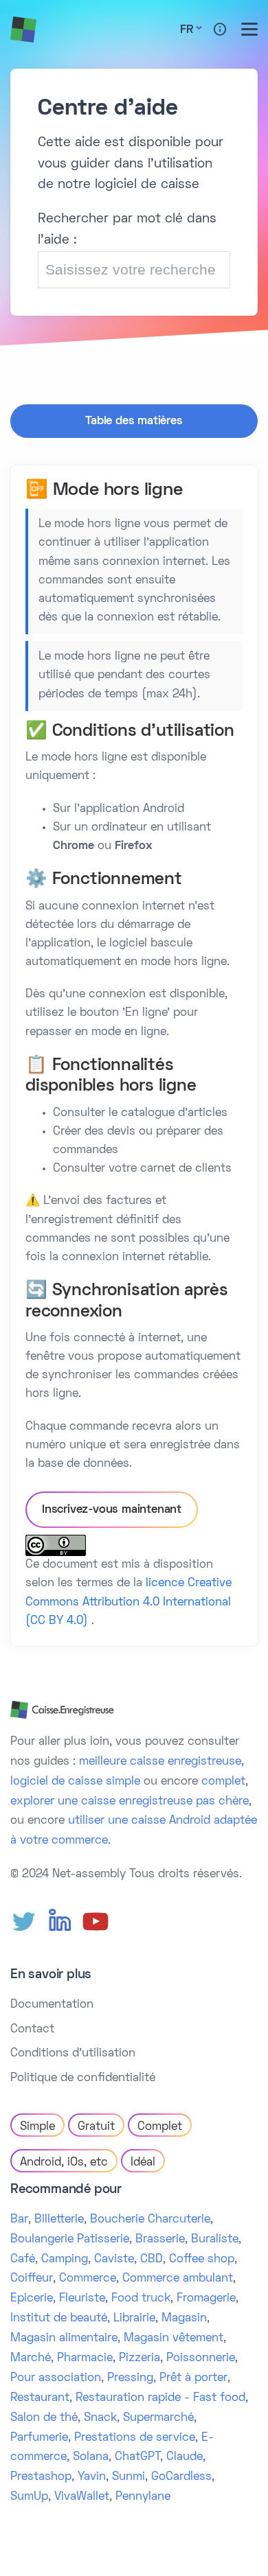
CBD (152, 2260)
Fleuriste (82, 2299)
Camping (65, 2260)
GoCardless (181, 2477)
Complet (160, 2127)
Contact (32, 2030)
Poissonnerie (201, 2358)
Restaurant (40, 2398)
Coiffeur (32, 2279)
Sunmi (129, 2477)
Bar (19, 2220)
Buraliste (215, 2240)
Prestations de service (135, 2438)
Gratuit (96, 2127)
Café (23, 2260)
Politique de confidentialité (83, 2078)
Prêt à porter (193, 2378)
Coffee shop (202, 2260)
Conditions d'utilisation (73, 2054)
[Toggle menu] (249, 29)
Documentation (52, 2005)
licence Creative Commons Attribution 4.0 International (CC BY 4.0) (129, 1602)
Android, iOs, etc (64, 2163)
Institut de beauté (59, 2319)
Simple (37, 2127)
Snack (100, 2418)
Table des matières (134, 421)
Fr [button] (187, 30)
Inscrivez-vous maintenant (112, 1510)
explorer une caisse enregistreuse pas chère (130, 1802)
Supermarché (158, 2418)
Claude (185, 2457)
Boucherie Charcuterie (150, 2220)
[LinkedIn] (60, 1922)
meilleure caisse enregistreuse (160, 1762)
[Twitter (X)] (24, 1922)
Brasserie (160, 2240)
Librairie (134, 2319)
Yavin (92, 2477)
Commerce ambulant (178, 2279)
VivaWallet (82, 2497)
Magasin (184, 2319)
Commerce (88, 2279)
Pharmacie (85, 2358)
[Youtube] (96, 1922)
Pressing (130, 2378)
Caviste (114, 2260)
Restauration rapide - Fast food (160, 2398)
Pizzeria (139, 2358)
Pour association (56, 2378)
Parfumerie (39, 2438)
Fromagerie (206, 2299)
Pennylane (143, 2497)
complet (223, 1782)
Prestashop (41, 2477)
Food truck (141, 2299)
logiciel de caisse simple (75, 1782)
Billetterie (59, 2220)
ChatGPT (137, 2457)
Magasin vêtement (174, 2339)
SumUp (29, 2497)
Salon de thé (44, 2418)
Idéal (143, 2163)
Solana (91, 2457)
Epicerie (32, 2299)
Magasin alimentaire (64, 2339)
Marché (31, 2358)
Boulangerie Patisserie (70, 2240)
